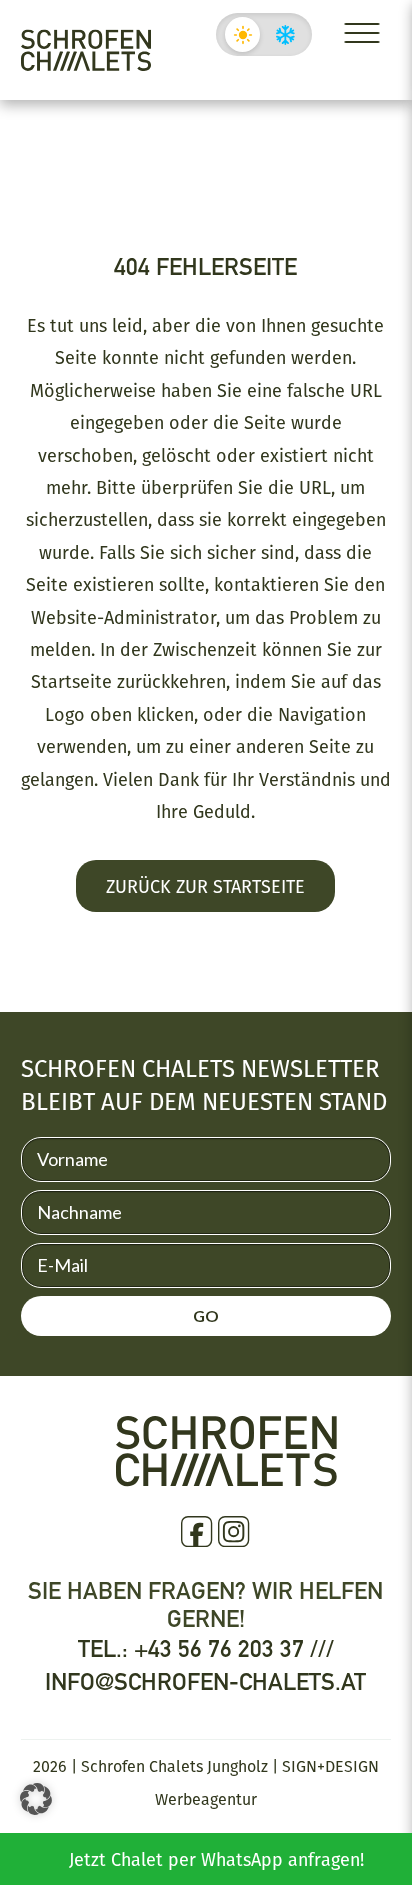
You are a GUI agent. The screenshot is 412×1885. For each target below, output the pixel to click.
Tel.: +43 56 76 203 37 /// (206, 1648)
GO (206, 1315)
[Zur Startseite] (86, 50)
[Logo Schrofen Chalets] (226, 1478)
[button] (36, 1799)
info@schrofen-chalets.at (205, 1681)
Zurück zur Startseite (205, 886)
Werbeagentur (206, 1799)
